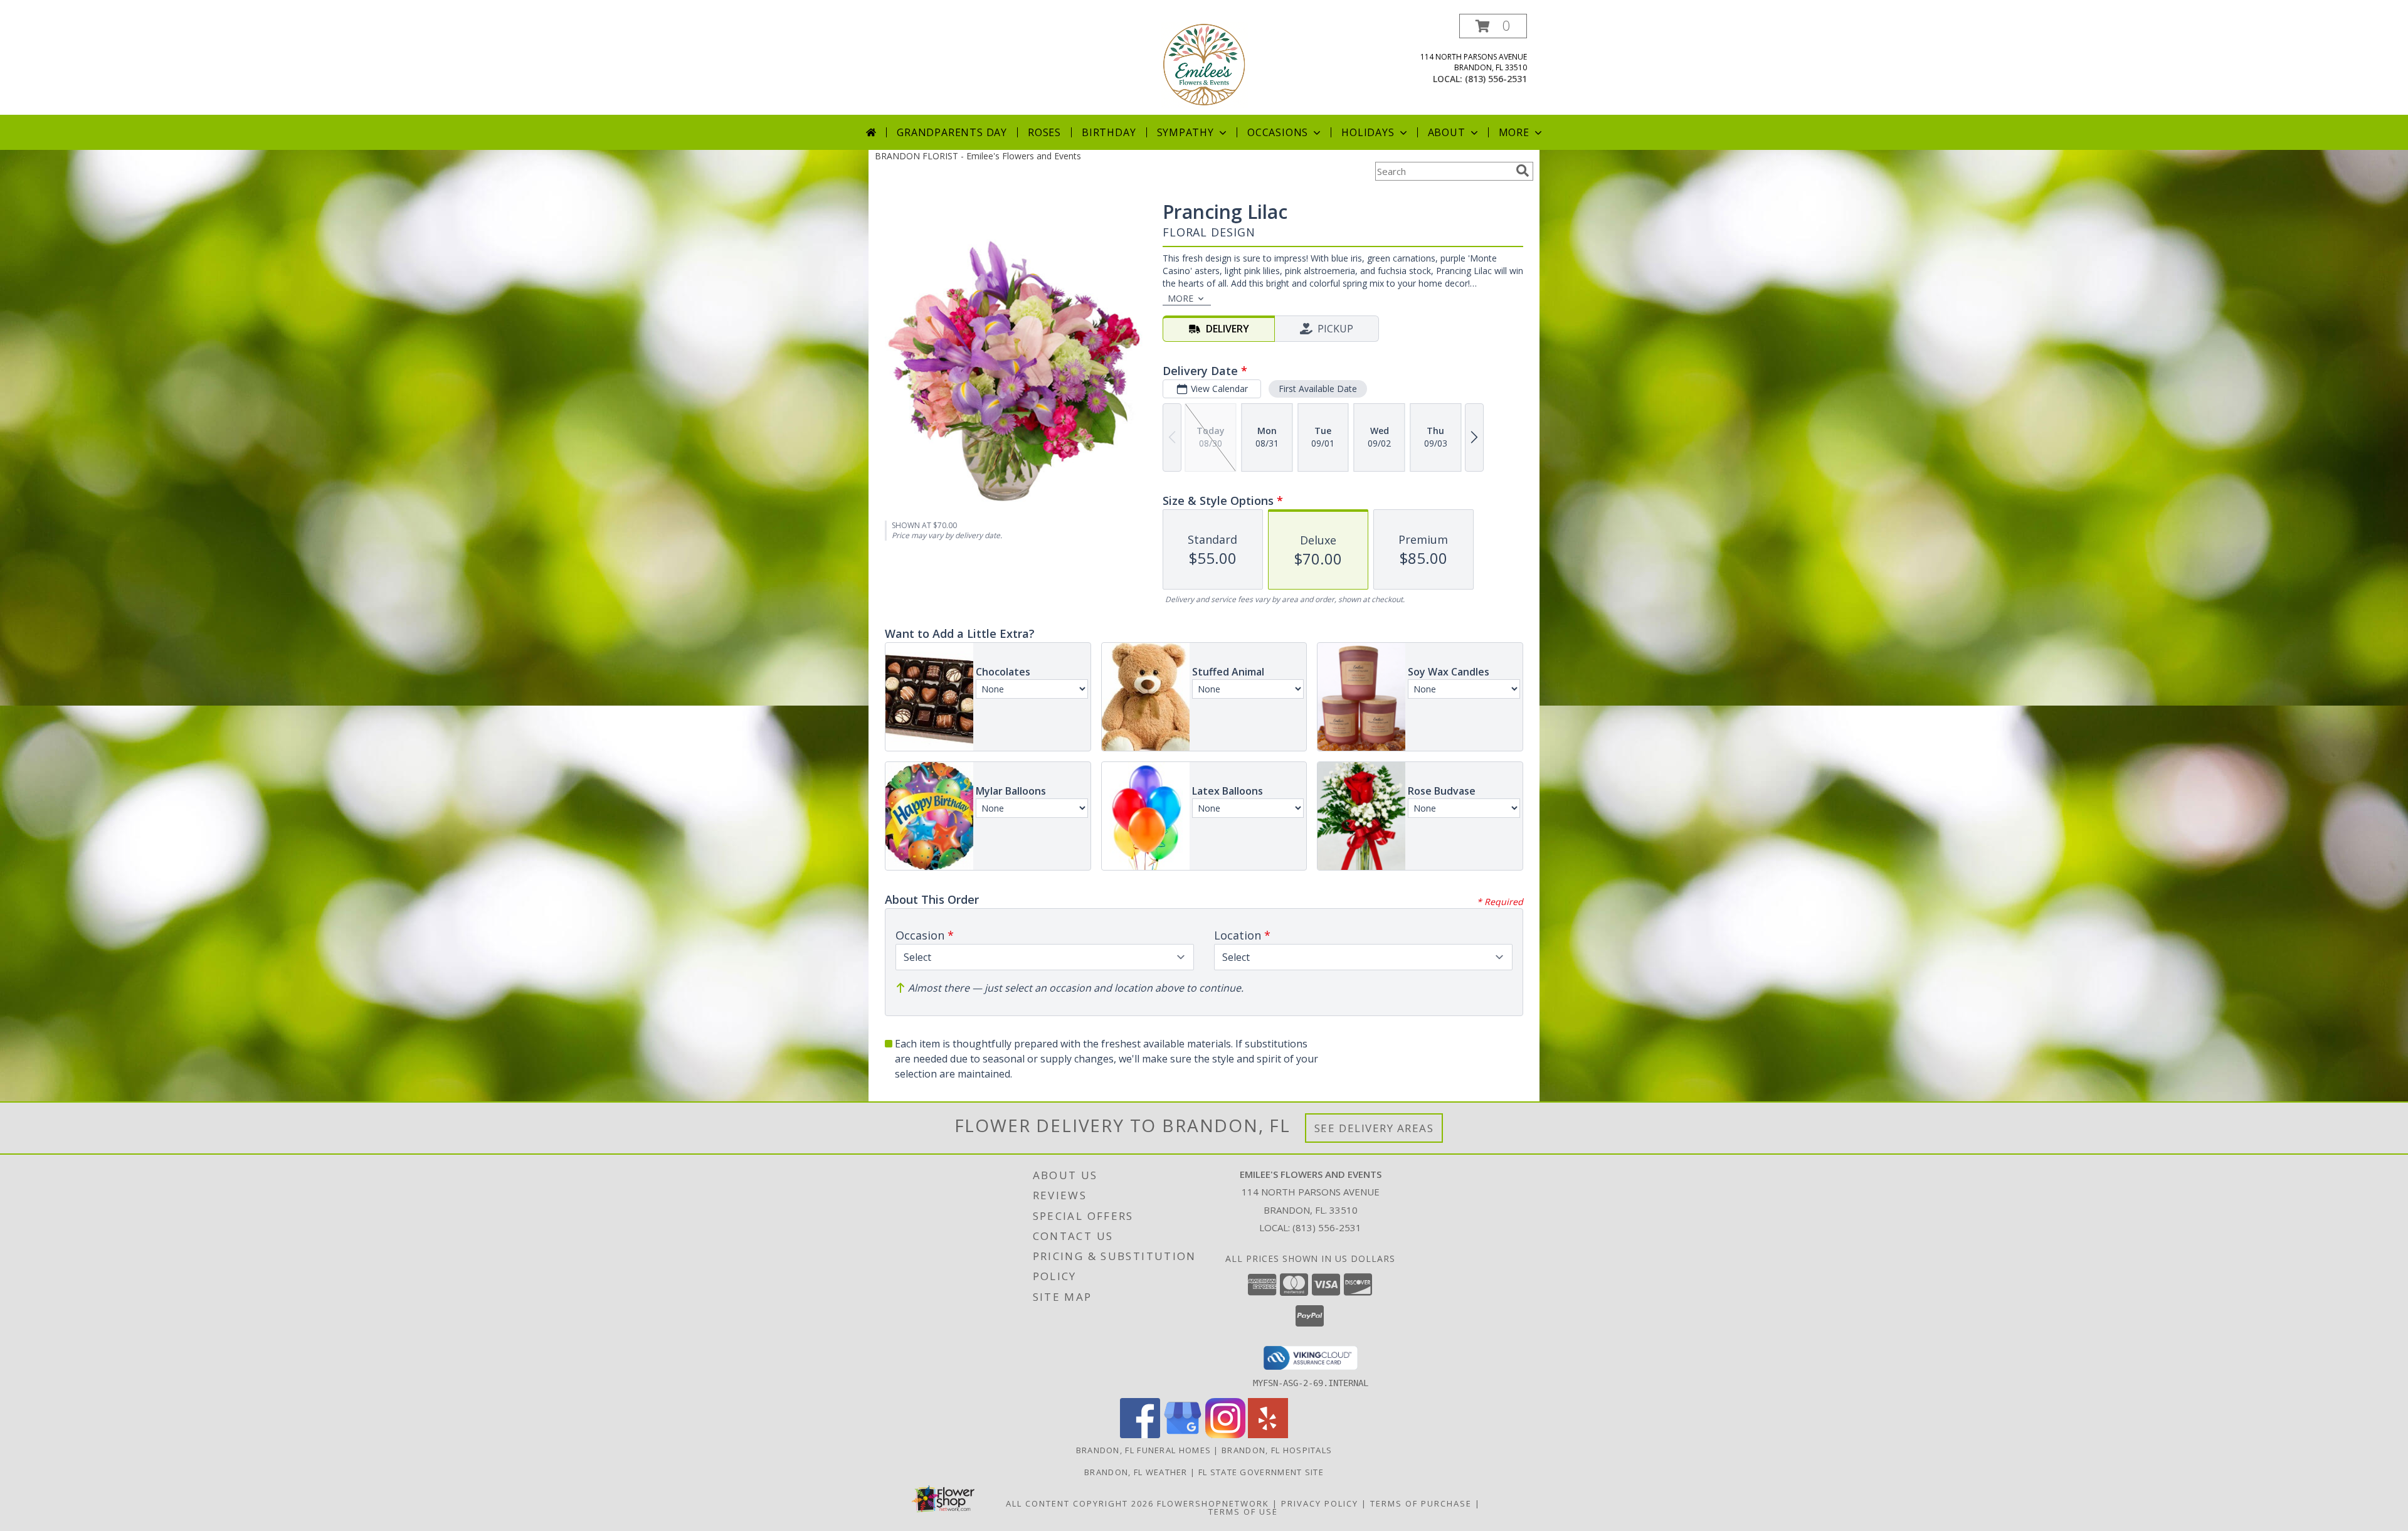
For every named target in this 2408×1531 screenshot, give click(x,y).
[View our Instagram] (1225, 1435)
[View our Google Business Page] (1183, 1435)
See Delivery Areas (1374, 1128)
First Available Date (1318, 389)
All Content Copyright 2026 (1080, 1503)
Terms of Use (1243, 1512)
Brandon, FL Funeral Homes (1144, 1450)
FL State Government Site (1261, 1472)
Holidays (1368, 132)
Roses (1044, 132)
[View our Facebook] (1140, 1435)
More (1514, 132)
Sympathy (1186, 132)
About (1447, 132)
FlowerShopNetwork (1213, 1503)
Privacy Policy (1320, 1503)
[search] (1523, 171)
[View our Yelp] (1268, 1435)
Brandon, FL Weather (1136, 1472)
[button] (1493, 26)
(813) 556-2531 (1496, 79)
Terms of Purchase (1421, 1503)
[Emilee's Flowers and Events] (1204, 64)
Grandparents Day (952, 132)
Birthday (1109, 132)
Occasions (1278, 132)
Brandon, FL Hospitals (1277, 1450)
